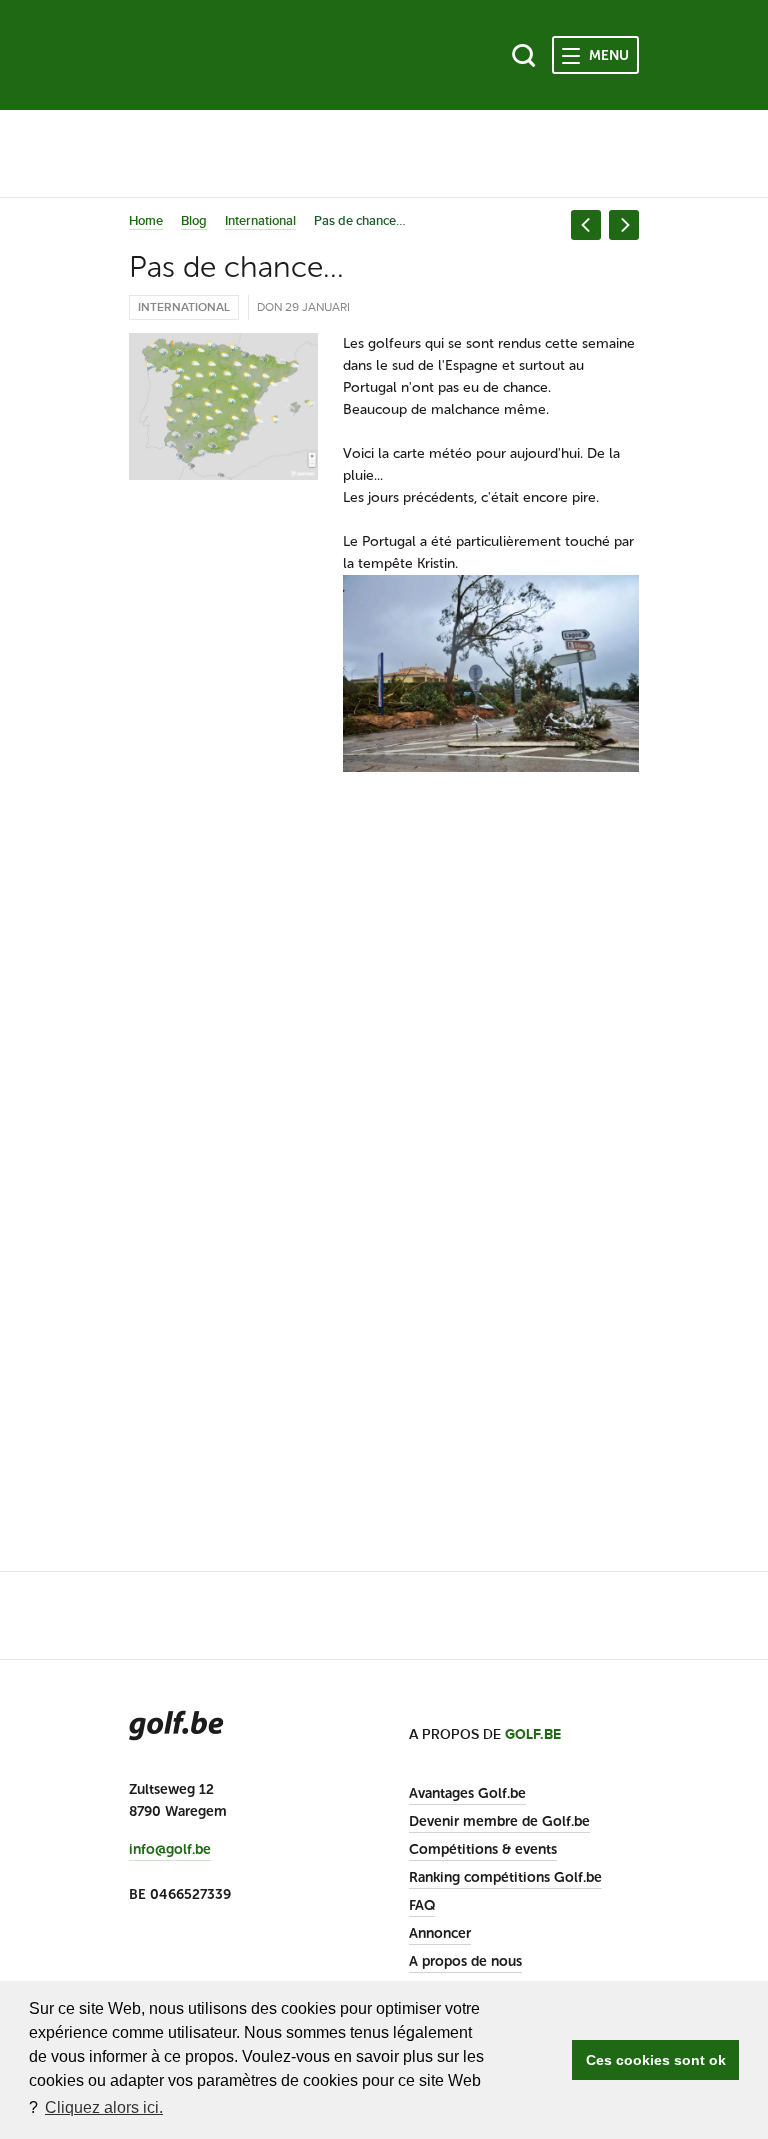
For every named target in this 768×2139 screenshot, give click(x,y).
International (260, 221)
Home (146, 221)
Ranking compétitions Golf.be (505, 1877)
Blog (194, 221)
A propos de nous (465, 1961)
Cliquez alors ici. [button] (104, 2107)
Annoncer (440, 1933)
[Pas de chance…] (223, 406)
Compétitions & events (483, 1849)
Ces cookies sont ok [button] (656, 2060)
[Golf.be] (196, 55)
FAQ (422, 1905)
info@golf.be (170, 1850)
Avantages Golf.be (467, 1793)
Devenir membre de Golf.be (499, 1821)
